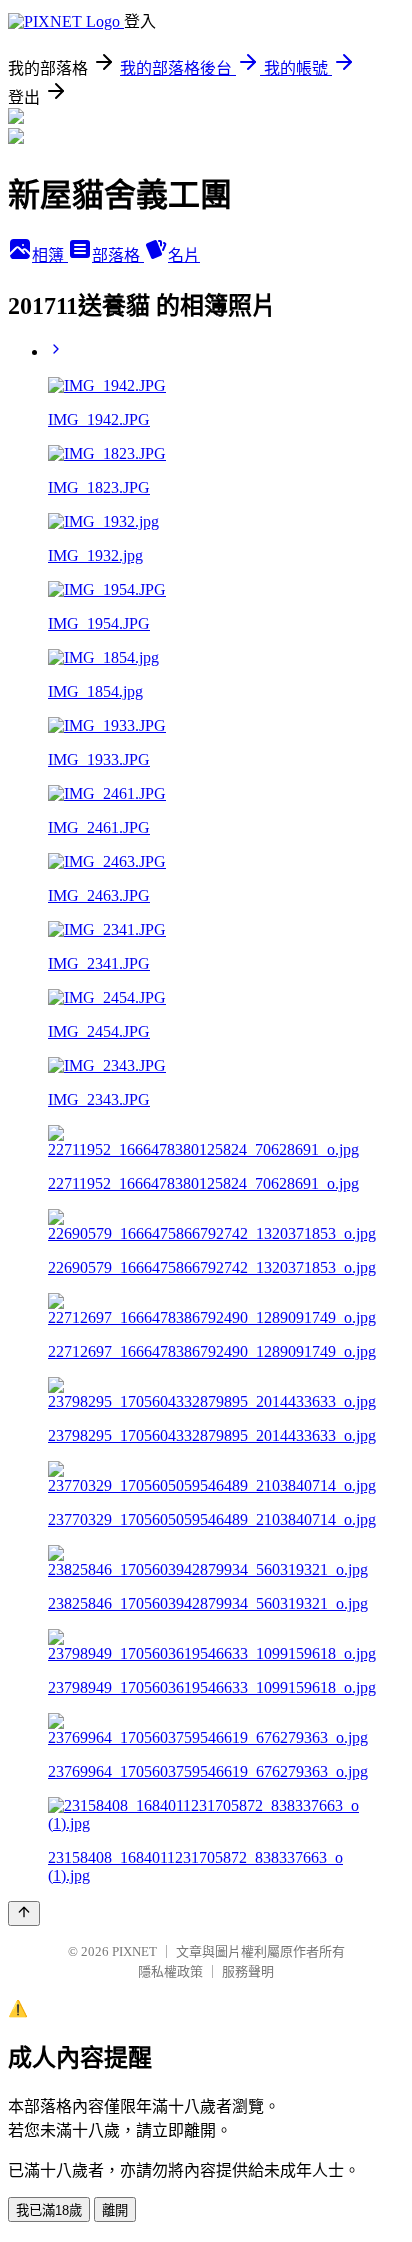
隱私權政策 (170, 1971)
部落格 (118, 255)
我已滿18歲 (49, 2210)
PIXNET (134, 1951)
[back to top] (24, 1913)
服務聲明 (248, 1971)
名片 (184, 255)
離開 (115, 2210)
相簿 (50, 255)
